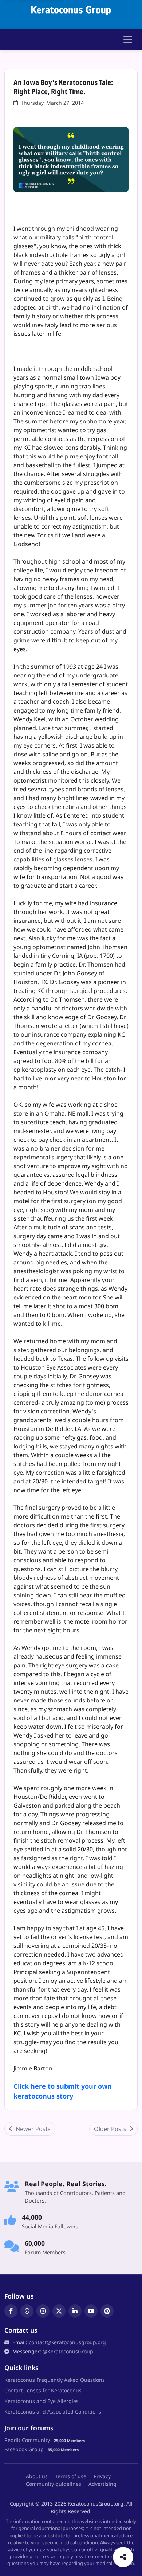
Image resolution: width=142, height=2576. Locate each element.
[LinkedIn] (75, 2311)
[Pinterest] (107, 2311)
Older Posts (111, 2129)
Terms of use (71, 2476)
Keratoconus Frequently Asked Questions (55, 2380)
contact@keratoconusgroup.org (67, 2342)
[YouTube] (91, 2311)
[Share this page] (123, 2557)
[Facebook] (11, 2311)
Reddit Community (27, 2440)
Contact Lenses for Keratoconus (43, 2390)
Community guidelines (54, 2484)
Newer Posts (32, 2129)
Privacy (102, 2476)
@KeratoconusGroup (68, 2351)
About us (37, 2476)
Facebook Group (24, 2449)
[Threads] (27, 2311)
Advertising (102, 2484)
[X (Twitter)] (59, 2311)
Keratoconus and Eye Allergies (42, 2401)
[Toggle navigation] (128, 39)
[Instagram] (43, 2311)
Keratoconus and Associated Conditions (53, 2412)
